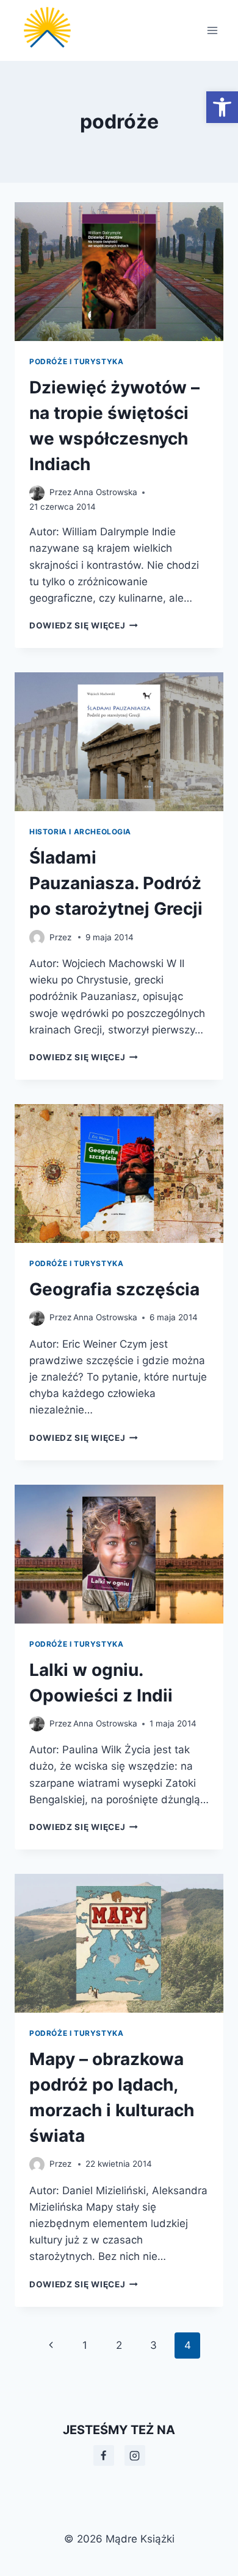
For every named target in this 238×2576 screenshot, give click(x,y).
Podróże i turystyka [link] (76, 361)
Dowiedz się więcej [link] (84, 625)
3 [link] (153, 2345)
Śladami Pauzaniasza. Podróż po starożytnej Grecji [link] (116, 883)
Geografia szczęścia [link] (114, 1289)
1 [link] (85, 2345)
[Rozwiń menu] (212, 30)
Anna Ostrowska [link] (105, 492)
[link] (222, 107)
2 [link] (119, 2345)
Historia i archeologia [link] (80, 832)
